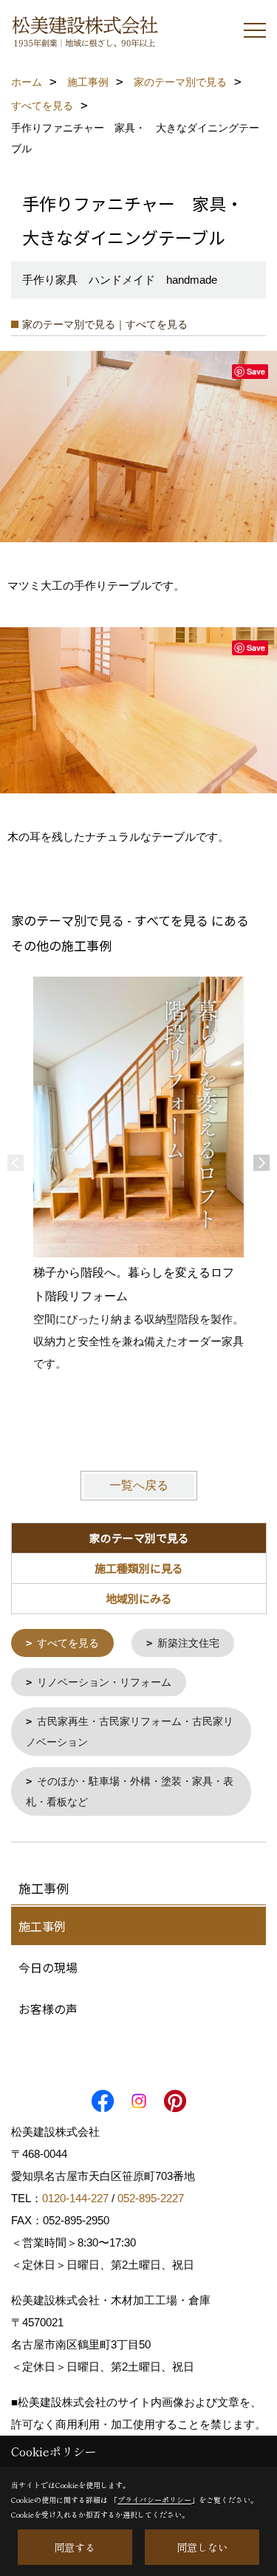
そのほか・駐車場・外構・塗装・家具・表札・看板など (130, 1791)
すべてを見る (68, 1643)
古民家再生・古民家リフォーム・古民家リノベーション (130, 1732)
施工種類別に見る (139, 1568)
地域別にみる (139, 1598)
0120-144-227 (75, 2198)
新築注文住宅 (188, 1643)
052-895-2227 (151, 2198)
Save (256, 371)
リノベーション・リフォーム (104, 1682)
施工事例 (42, 1926)
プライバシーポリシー (154, 2500)
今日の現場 (48, 1967)
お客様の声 (48, 2009)
